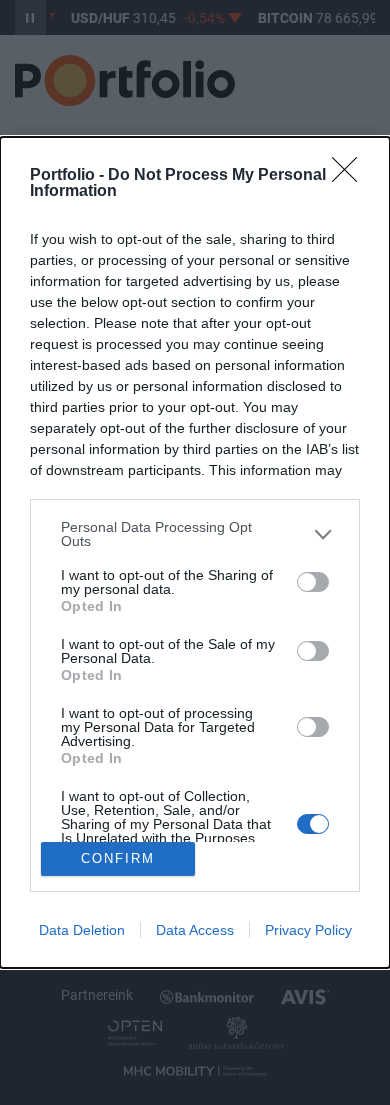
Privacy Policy (308, 930)
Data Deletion (82, 930)
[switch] (313, 582)
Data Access (195, 930)
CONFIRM (118, 858)
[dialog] (195, 552)
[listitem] (195, 534)
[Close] (351, 176)
